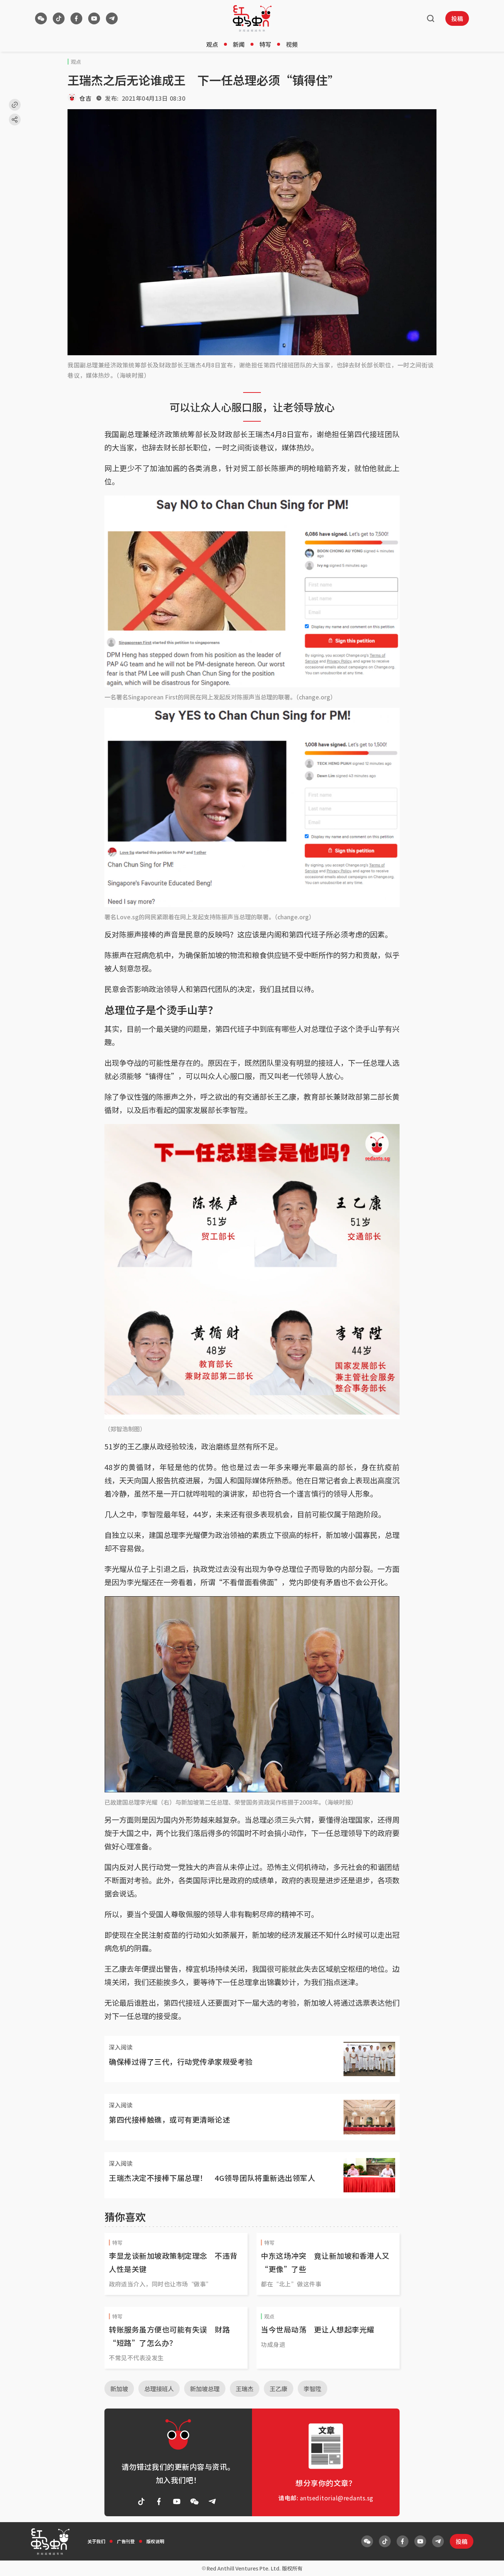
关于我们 (96, 2541)
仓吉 (85, 98)
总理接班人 (159, 2389)
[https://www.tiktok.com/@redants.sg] (59, 18)
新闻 (239, 44)
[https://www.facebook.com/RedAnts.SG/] (76, 18)
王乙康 (279, 2389)
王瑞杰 (245, 2389)
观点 (212, 44)
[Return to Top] (487, 2563)
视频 (292, 44)
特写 (265, 44)
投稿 (457, 18)
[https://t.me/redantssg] (112, 18)
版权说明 (155, 2541)
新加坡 (119, 2389)
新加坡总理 (205, 2389)
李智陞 (313, 2389)
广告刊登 (126, 2541)
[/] (252, 18)
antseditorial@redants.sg (337, 2498)
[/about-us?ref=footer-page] (41, 18)
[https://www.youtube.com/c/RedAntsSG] (94, 18)
